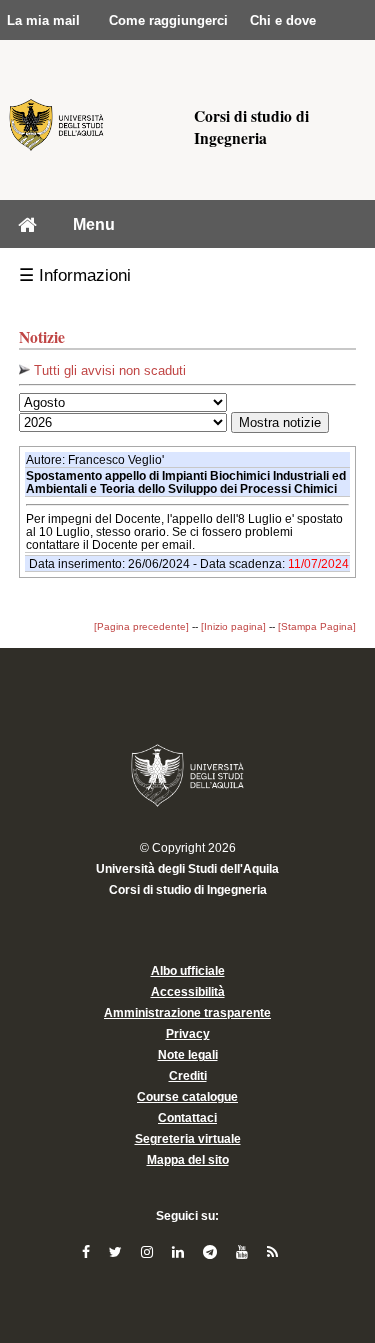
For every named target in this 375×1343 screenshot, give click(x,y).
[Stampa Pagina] (317, 626)
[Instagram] (149, 1252)
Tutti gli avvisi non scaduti (108, 370)
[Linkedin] (180, 1252)
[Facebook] (88, 1252)
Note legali (188, 1055)
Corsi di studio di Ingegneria (188, 890)
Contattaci (187, 1118)
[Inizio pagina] (233, 626)
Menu (94, 224)
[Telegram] (212, 1252)
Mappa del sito (188, 1160)
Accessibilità (188, 992)
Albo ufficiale (188, 971)
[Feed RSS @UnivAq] (272, 1252)
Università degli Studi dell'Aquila (187, 869)
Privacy (188, 1034)
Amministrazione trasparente (187, 1013)
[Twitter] (117, 1252)
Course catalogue (187, 1097)
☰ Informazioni (75, 275)
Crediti (188, 1076)
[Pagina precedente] (141, 626)
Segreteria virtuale (188, 1139)
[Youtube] (244, 1252)
